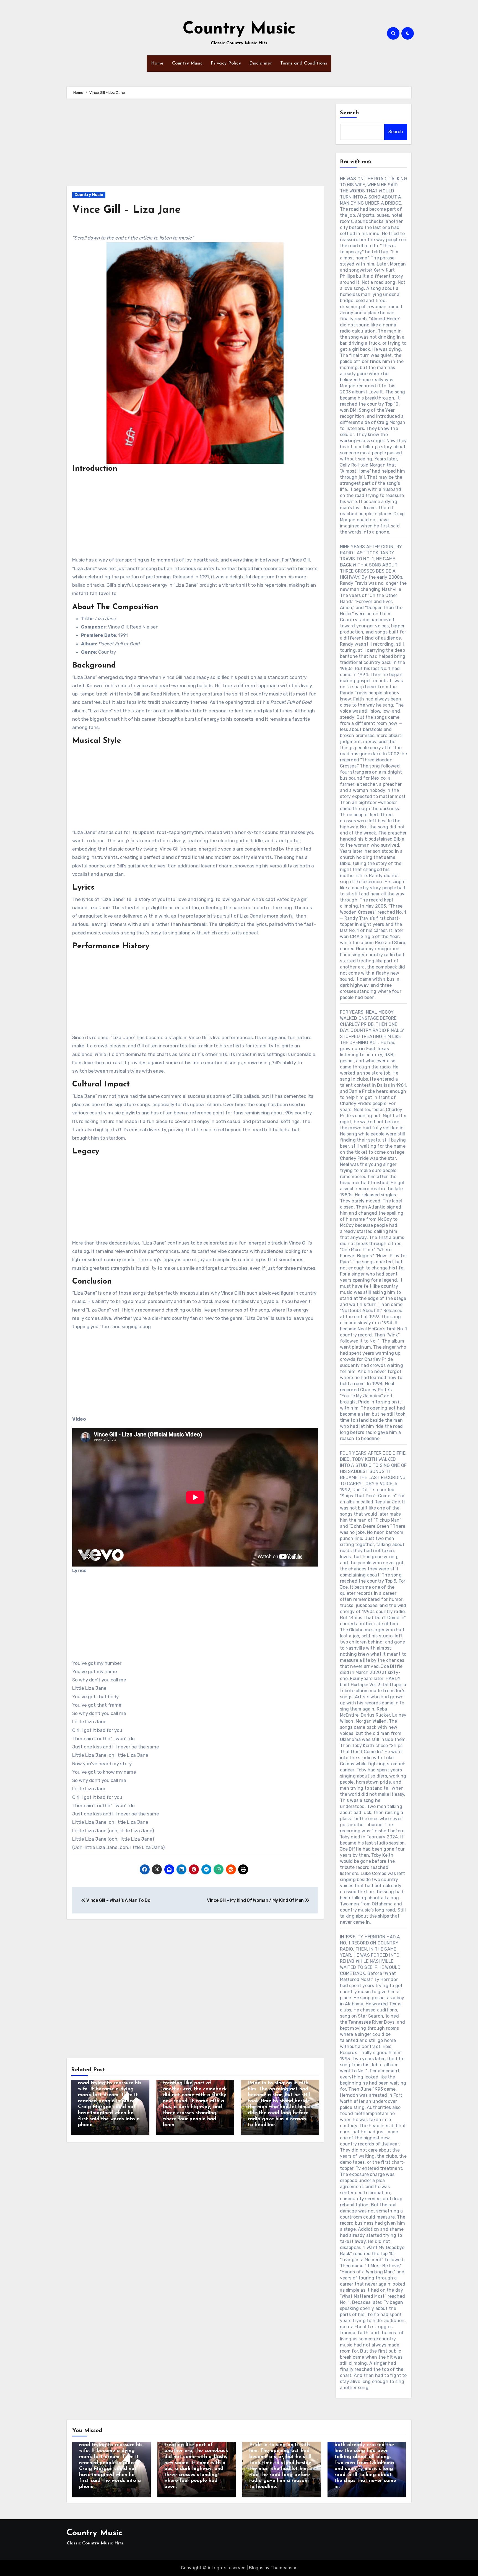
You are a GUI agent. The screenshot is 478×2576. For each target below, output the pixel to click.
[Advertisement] (196, 145)
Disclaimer (261, 63)
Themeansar (283, 2568)
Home (157, 63)
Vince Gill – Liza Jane (127, 210)
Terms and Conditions (304, 63)
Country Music (239, 29)
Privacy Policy (226, 63)
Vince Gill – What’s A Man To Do (118, 1900)
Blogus (256, 2568)
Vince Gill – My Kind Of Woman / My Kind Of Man (256, 1900)
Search (350, 113)
